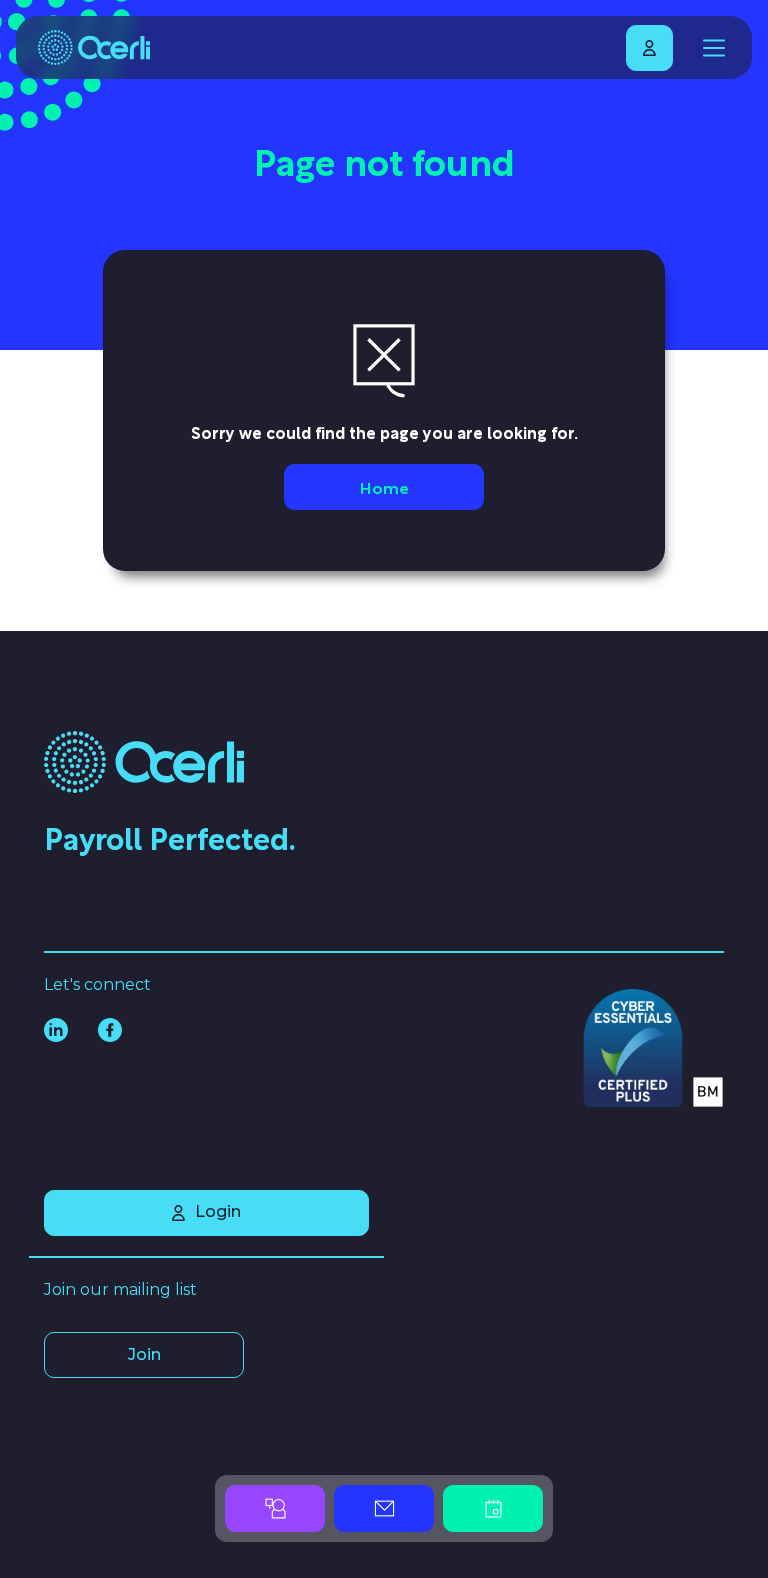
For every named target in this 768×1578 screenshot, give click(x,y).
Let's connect (97, 984)
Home (384, 486)
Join (144, 1354)
